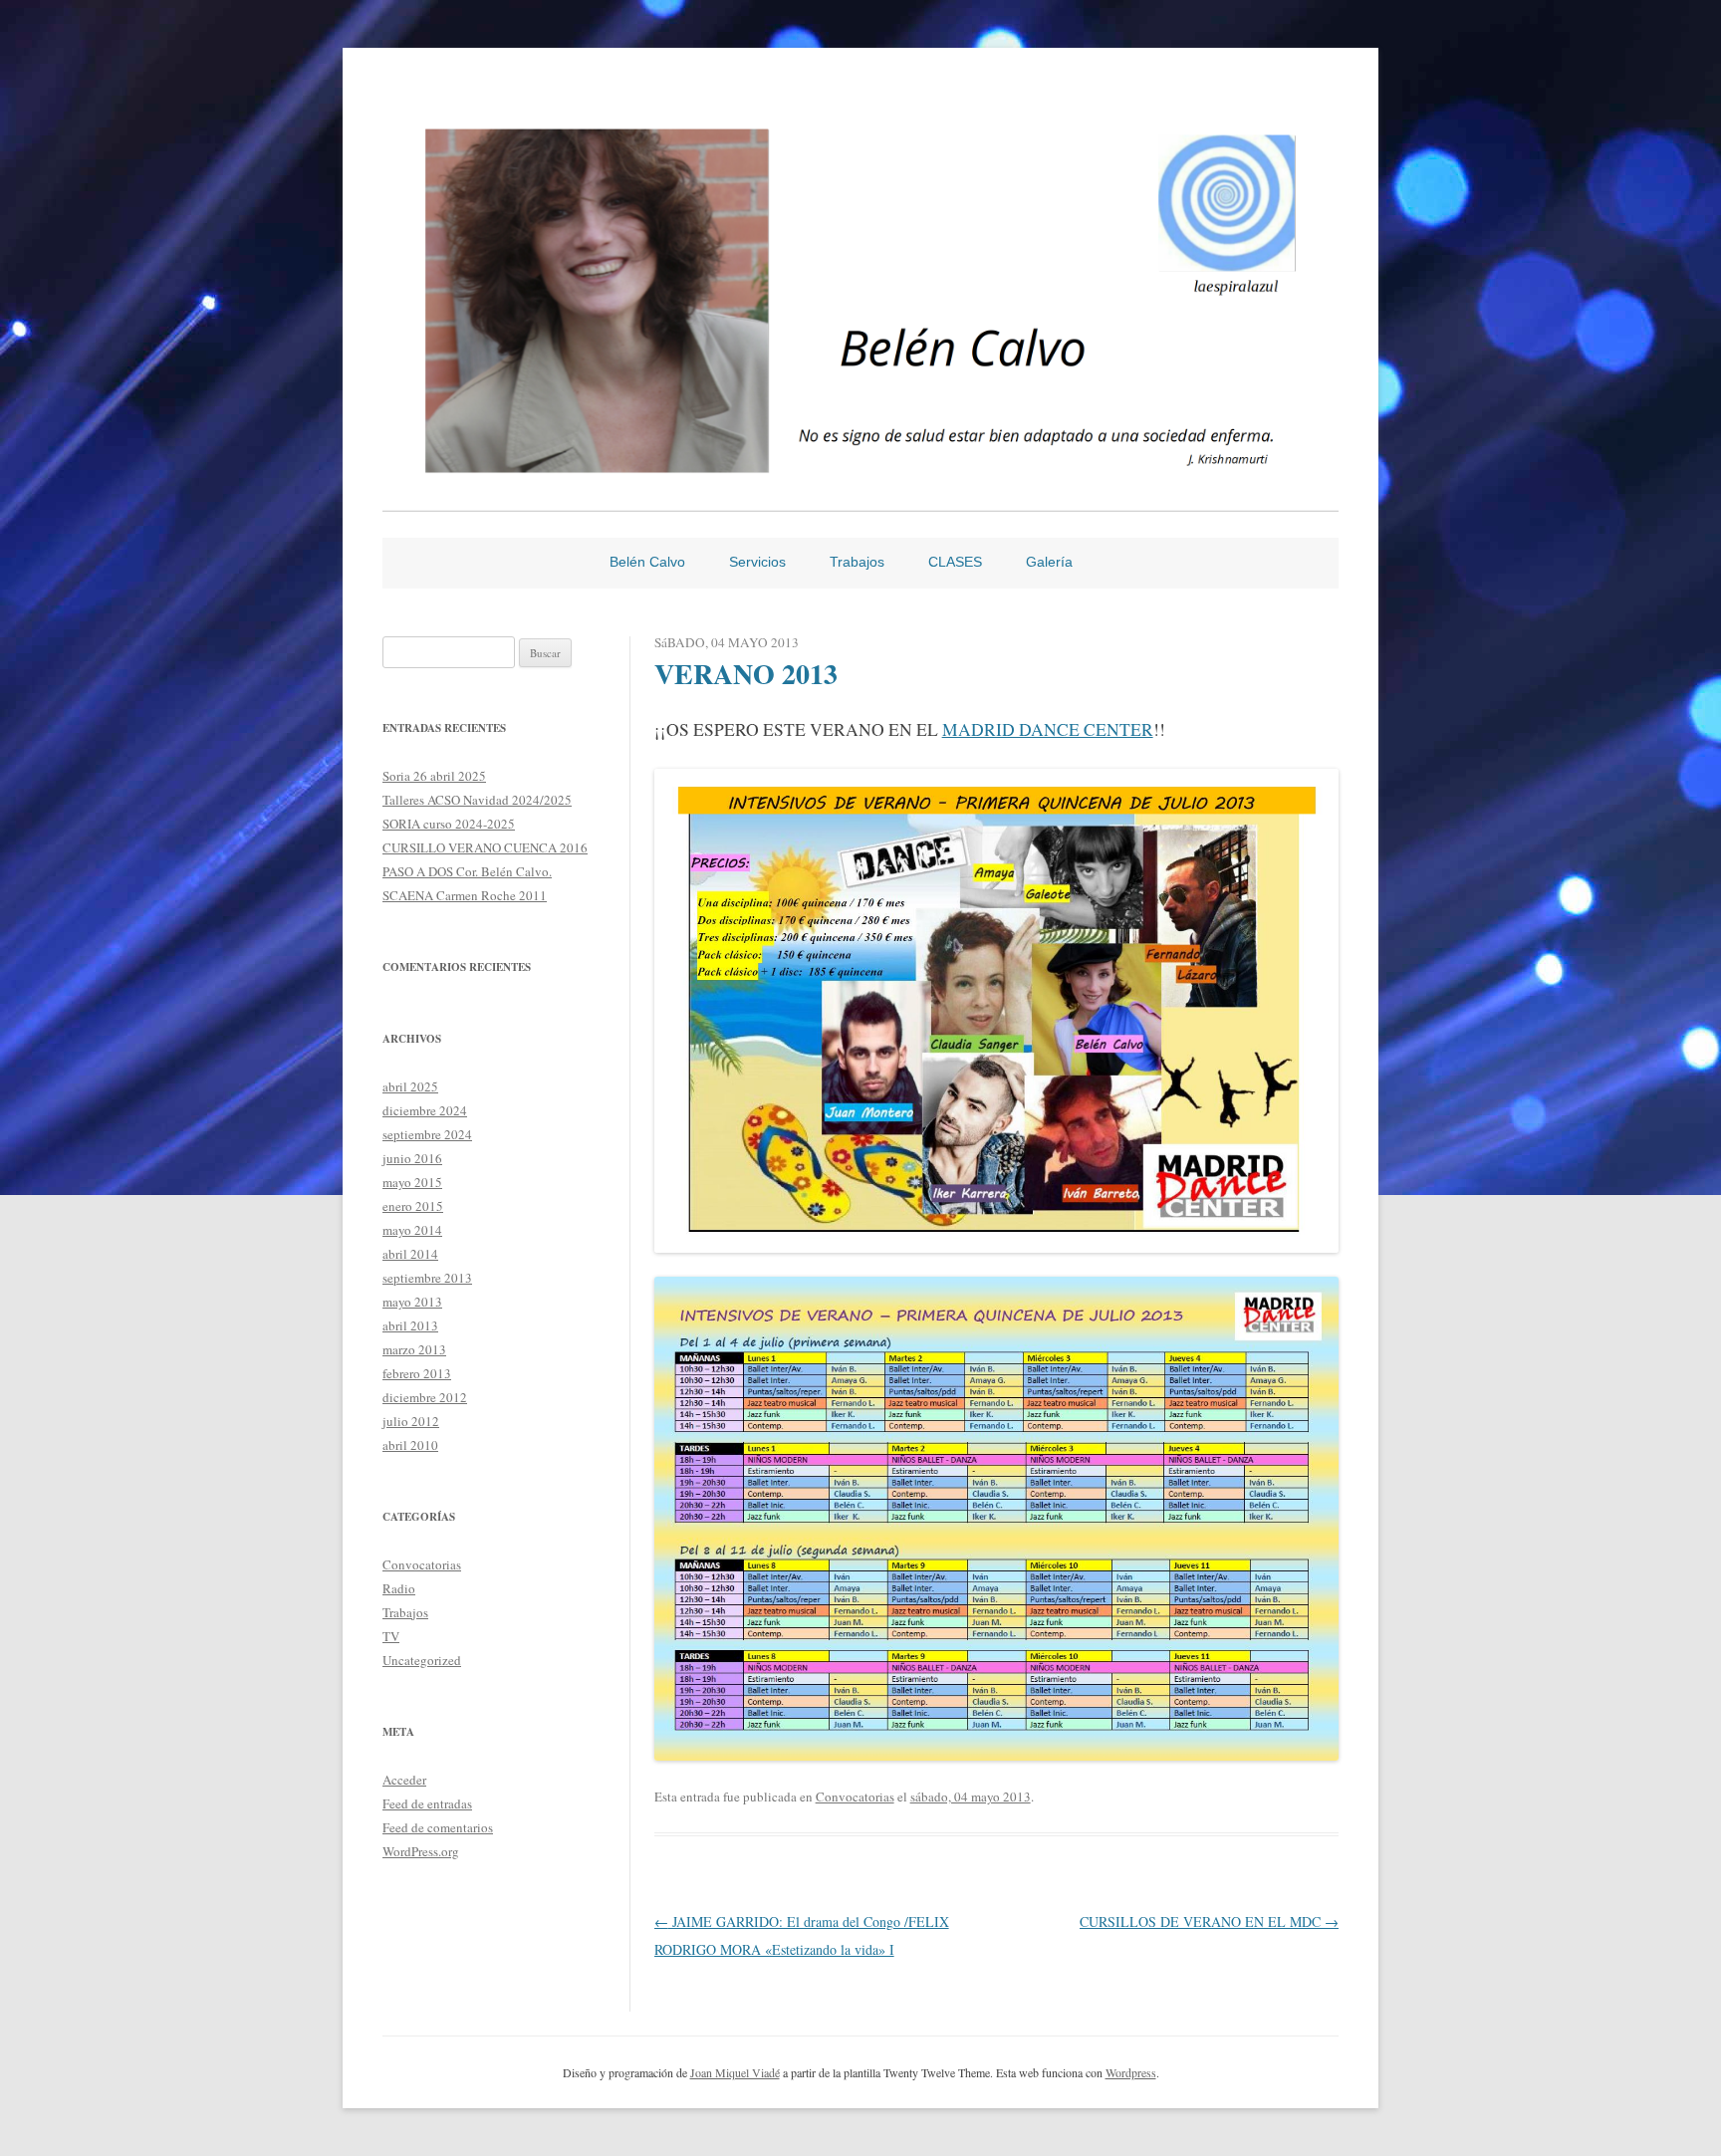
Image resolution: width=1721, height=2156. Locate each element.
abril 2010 (410, 1445)
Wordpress (1131, 2072)
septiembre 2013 (427, 1278)
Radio (399, 1588)
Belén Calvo (647, 562)
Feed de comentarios (438, 1827)
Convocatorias (855, 1797)
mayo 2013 (412, 1302)
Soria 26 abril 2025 (434, 776)
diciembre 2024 (425, 1110)
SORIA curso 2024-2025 (449, 824)
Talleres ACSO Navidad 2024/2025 (477, 800)
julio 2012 (411, 1421)
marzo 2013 (414, 1349)
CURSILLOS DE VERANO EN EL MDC (1209, 1921)
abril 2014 (410, 1254)
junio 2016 (412, 1158)
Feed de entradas (427, 1803)
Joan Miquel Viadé (735, 2072)
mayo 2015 (412, 1182)
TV (391, 1636)
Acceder (404, 1780)
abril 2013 (410, 1325)
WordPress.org (421, 1851)
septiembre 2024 (427, 1134)
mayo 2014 (412, 1230)
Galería (1049, 562)
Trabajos (857, 562)
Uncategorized (422, 1660)
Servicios (757, 562)
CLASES (955, 562)
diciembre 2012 (425, 1397)
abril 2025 (410, 1086)
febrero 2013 (417, 1373)
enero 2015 (413, 1206)
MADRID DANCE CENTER (1048, 729)
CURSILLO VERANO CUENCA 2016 (485, 847)
